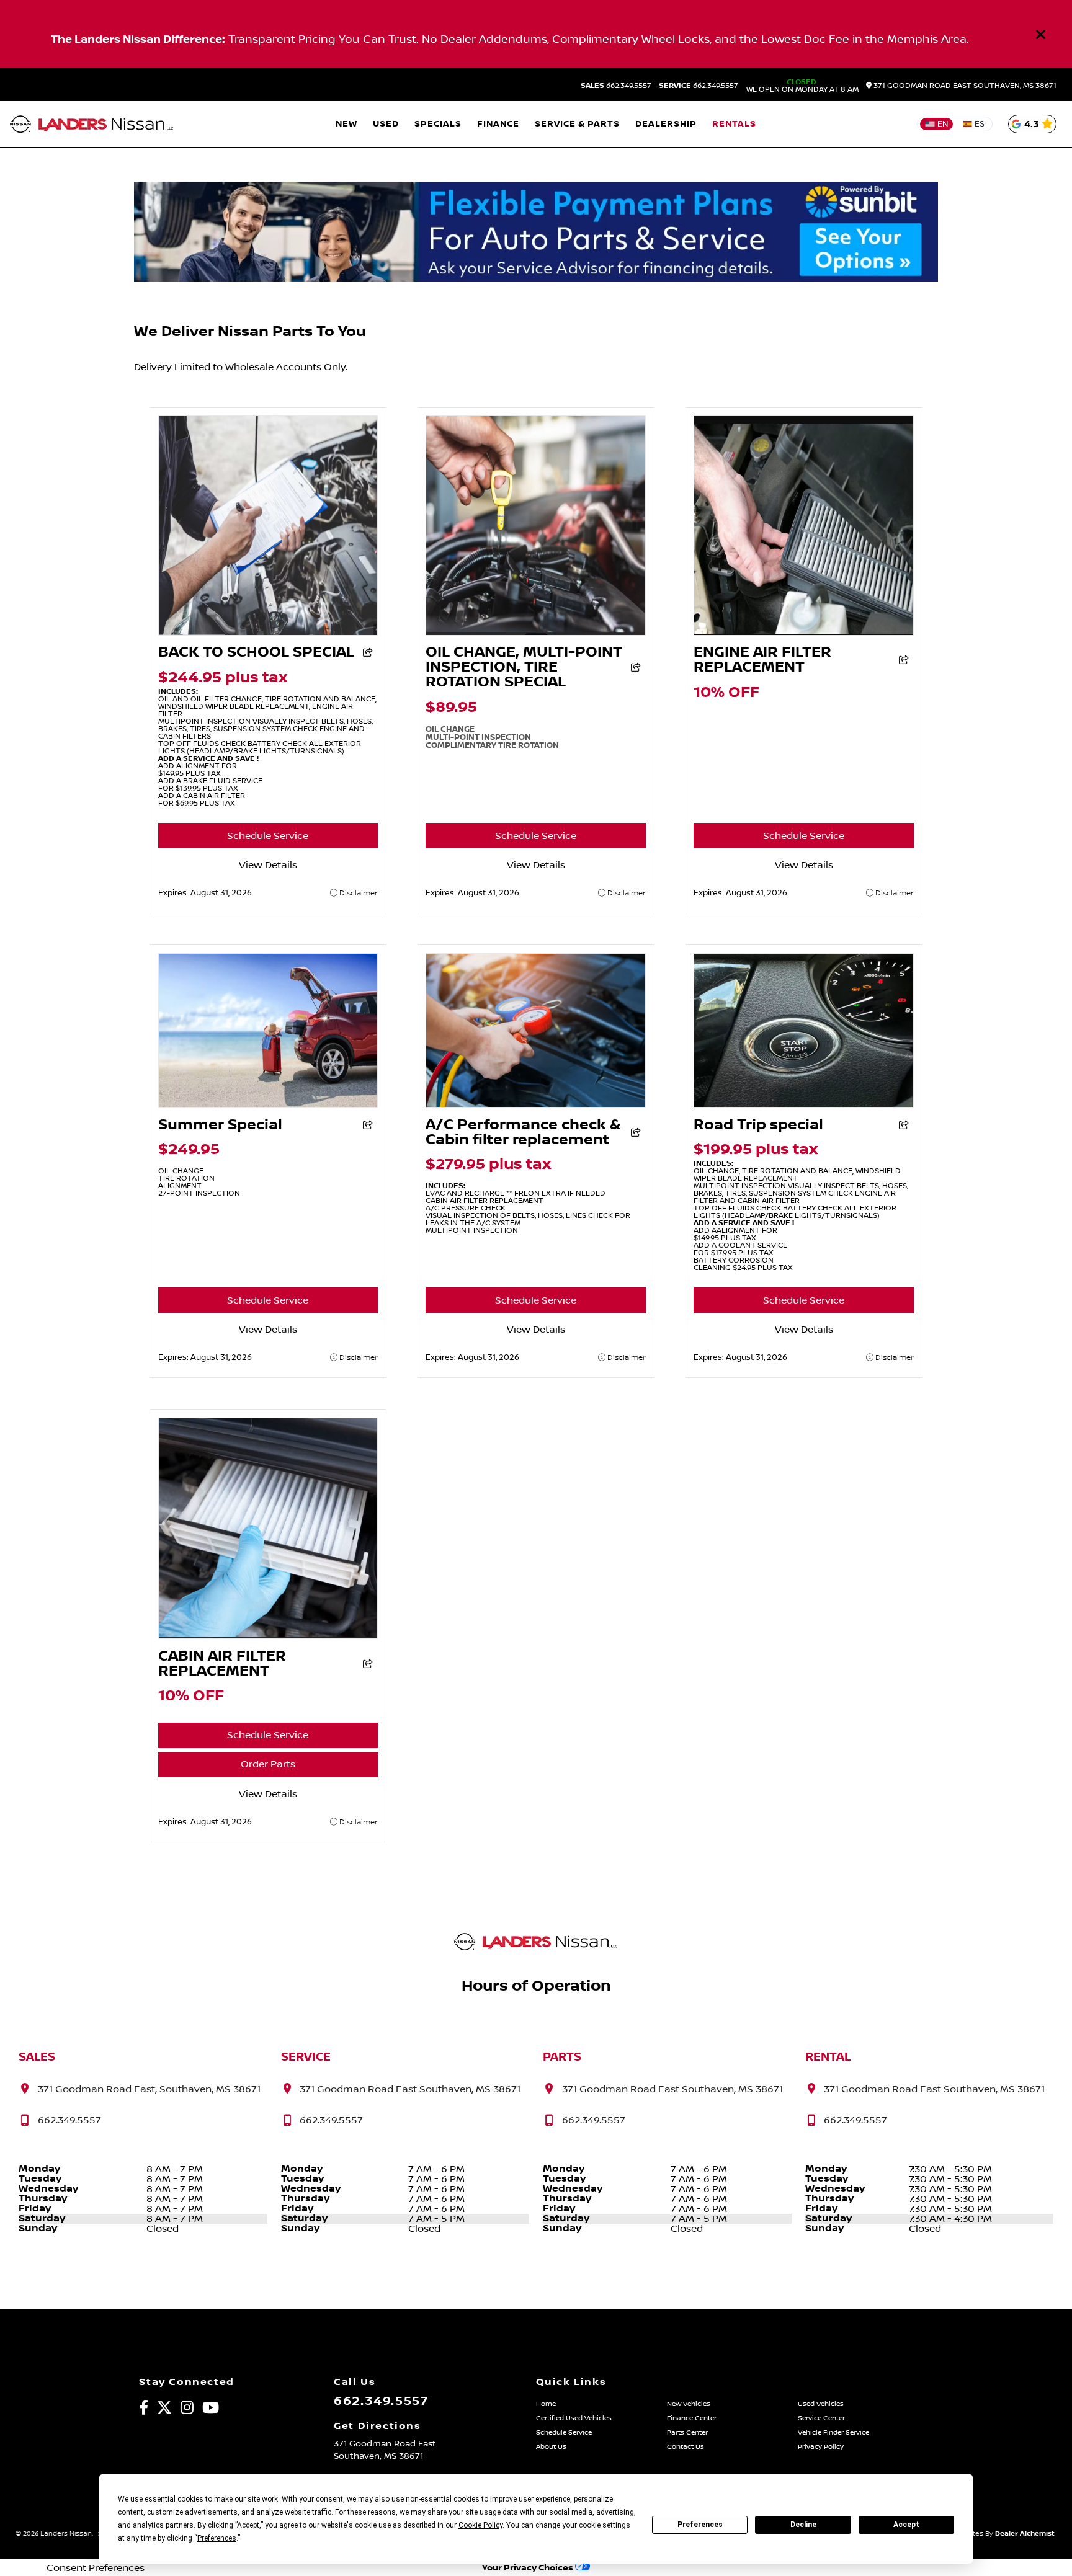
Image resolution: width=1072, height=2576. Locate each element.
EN (943, 124)
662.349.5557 (616, 86)
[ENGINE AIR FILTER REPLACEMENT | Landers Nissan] (804, 633)
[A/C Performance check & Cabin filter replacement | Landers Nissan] (536, 1104)
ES (980, 124)
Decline (803, 2525)
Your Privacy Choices (529, 2568)
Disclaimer (358, 893)
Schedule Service (268, 836)
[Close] (1041, 34)
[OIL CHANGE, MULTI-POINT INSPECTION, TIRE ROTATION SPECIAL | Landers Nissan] (536, 633)
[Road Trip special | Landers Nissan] (804, 1104)
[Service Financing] (536, 278)
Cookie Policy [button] (480, 2525)
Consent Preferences (96, 2568)
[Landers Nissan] (92, 124)
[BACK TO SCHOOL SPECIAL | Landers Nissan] (268, 633)
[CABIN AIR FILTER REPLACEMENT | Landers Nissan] (268, 1636)
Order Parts (268, 1764)
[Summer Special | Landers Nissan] (268, 1104)
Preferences (700, 2525)
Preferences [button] (217, 2538)
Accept (906, 2525)
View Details (268, 865)
